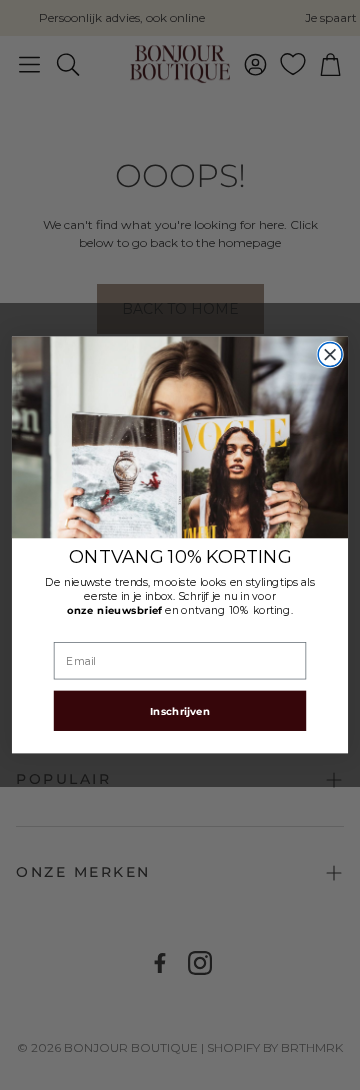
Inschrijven (180, 710)
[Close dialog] (330, 355)
